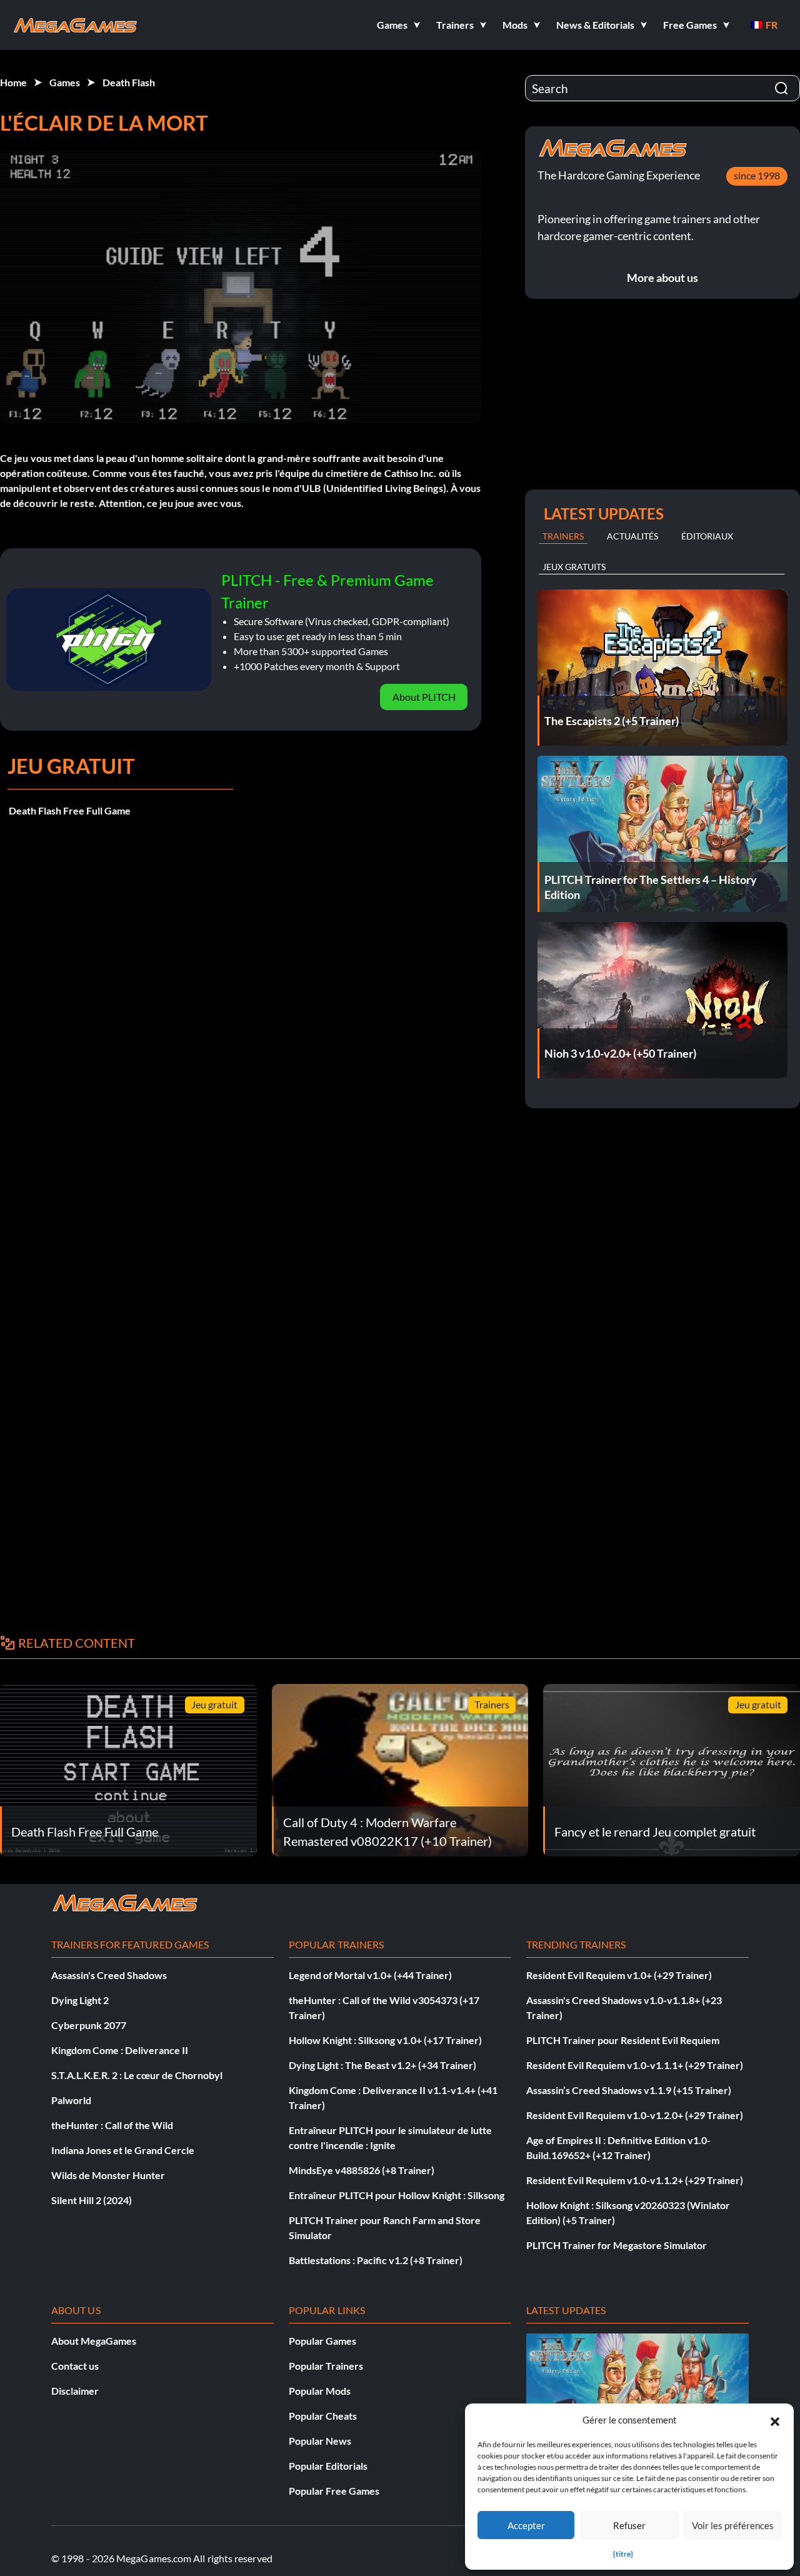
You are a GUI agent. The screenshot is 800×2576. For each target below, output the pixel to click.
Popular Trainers (326, 2366)
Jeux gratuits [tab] (574, 567)
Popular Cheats (323, 2416)
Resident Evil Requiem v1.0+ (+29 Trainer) (619, 1975)
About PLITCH (424, 697)
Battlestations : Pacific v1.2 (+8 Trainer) (376, 2260)
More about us (662, 278)
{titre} (623, 2554)
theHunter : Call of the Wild (112, 2125)
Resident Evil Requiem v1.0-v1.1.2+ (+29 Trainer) (635, 2180)
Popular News (320, 2441)
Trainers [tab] (563, 536)
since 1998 (757, 175)
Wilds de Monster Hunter (108, 2175)
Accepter (526, 2525)
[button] (775, 2420)
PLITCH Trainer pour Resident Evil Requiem (623, 2040)
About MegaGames (94, 2341)
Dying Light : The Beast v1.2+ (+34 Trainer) (382, 2065)
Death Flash (129, 82)
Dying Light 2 (80, 2000)
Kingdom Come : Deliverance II (120, 2050)
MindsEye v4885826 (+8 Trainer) (362, 2170)
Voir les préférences (733, 2525)
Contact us (75, 2366)
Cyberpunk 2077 (89, 2025)
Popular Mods (320, 2391)
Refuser (629, 2525)
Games (65, 82)
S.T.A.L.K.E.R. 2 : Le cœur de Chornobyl (137, 2075)
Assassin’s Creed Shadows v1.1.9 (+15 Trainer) (629, 2090)
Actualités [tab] (632, 536)
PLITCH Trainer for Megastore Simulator (617, 2245)
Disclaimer (75, 2391)
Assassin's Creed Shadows (109, 1975)
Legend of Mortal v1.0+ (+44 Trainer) (370, 1975)
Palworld (71, 2100)
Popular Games (322, 2341)
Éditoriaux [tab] (707, 536)
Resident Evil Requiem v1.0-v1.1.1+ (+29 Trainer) (635, 2065)
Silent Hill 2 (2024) (92, 2200)
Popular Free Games (334, 2491)
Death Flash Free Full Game (70, 810)
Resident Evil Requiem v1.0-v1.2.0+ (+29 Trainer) (635, 2115)
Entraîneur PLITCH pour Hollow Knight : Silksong (397, 2195)
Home (13, 82)
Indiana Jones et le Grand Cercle (123, 2150)
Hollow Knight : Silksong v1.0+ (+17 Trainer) (385, 2040)
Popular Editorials (328, 2466)
